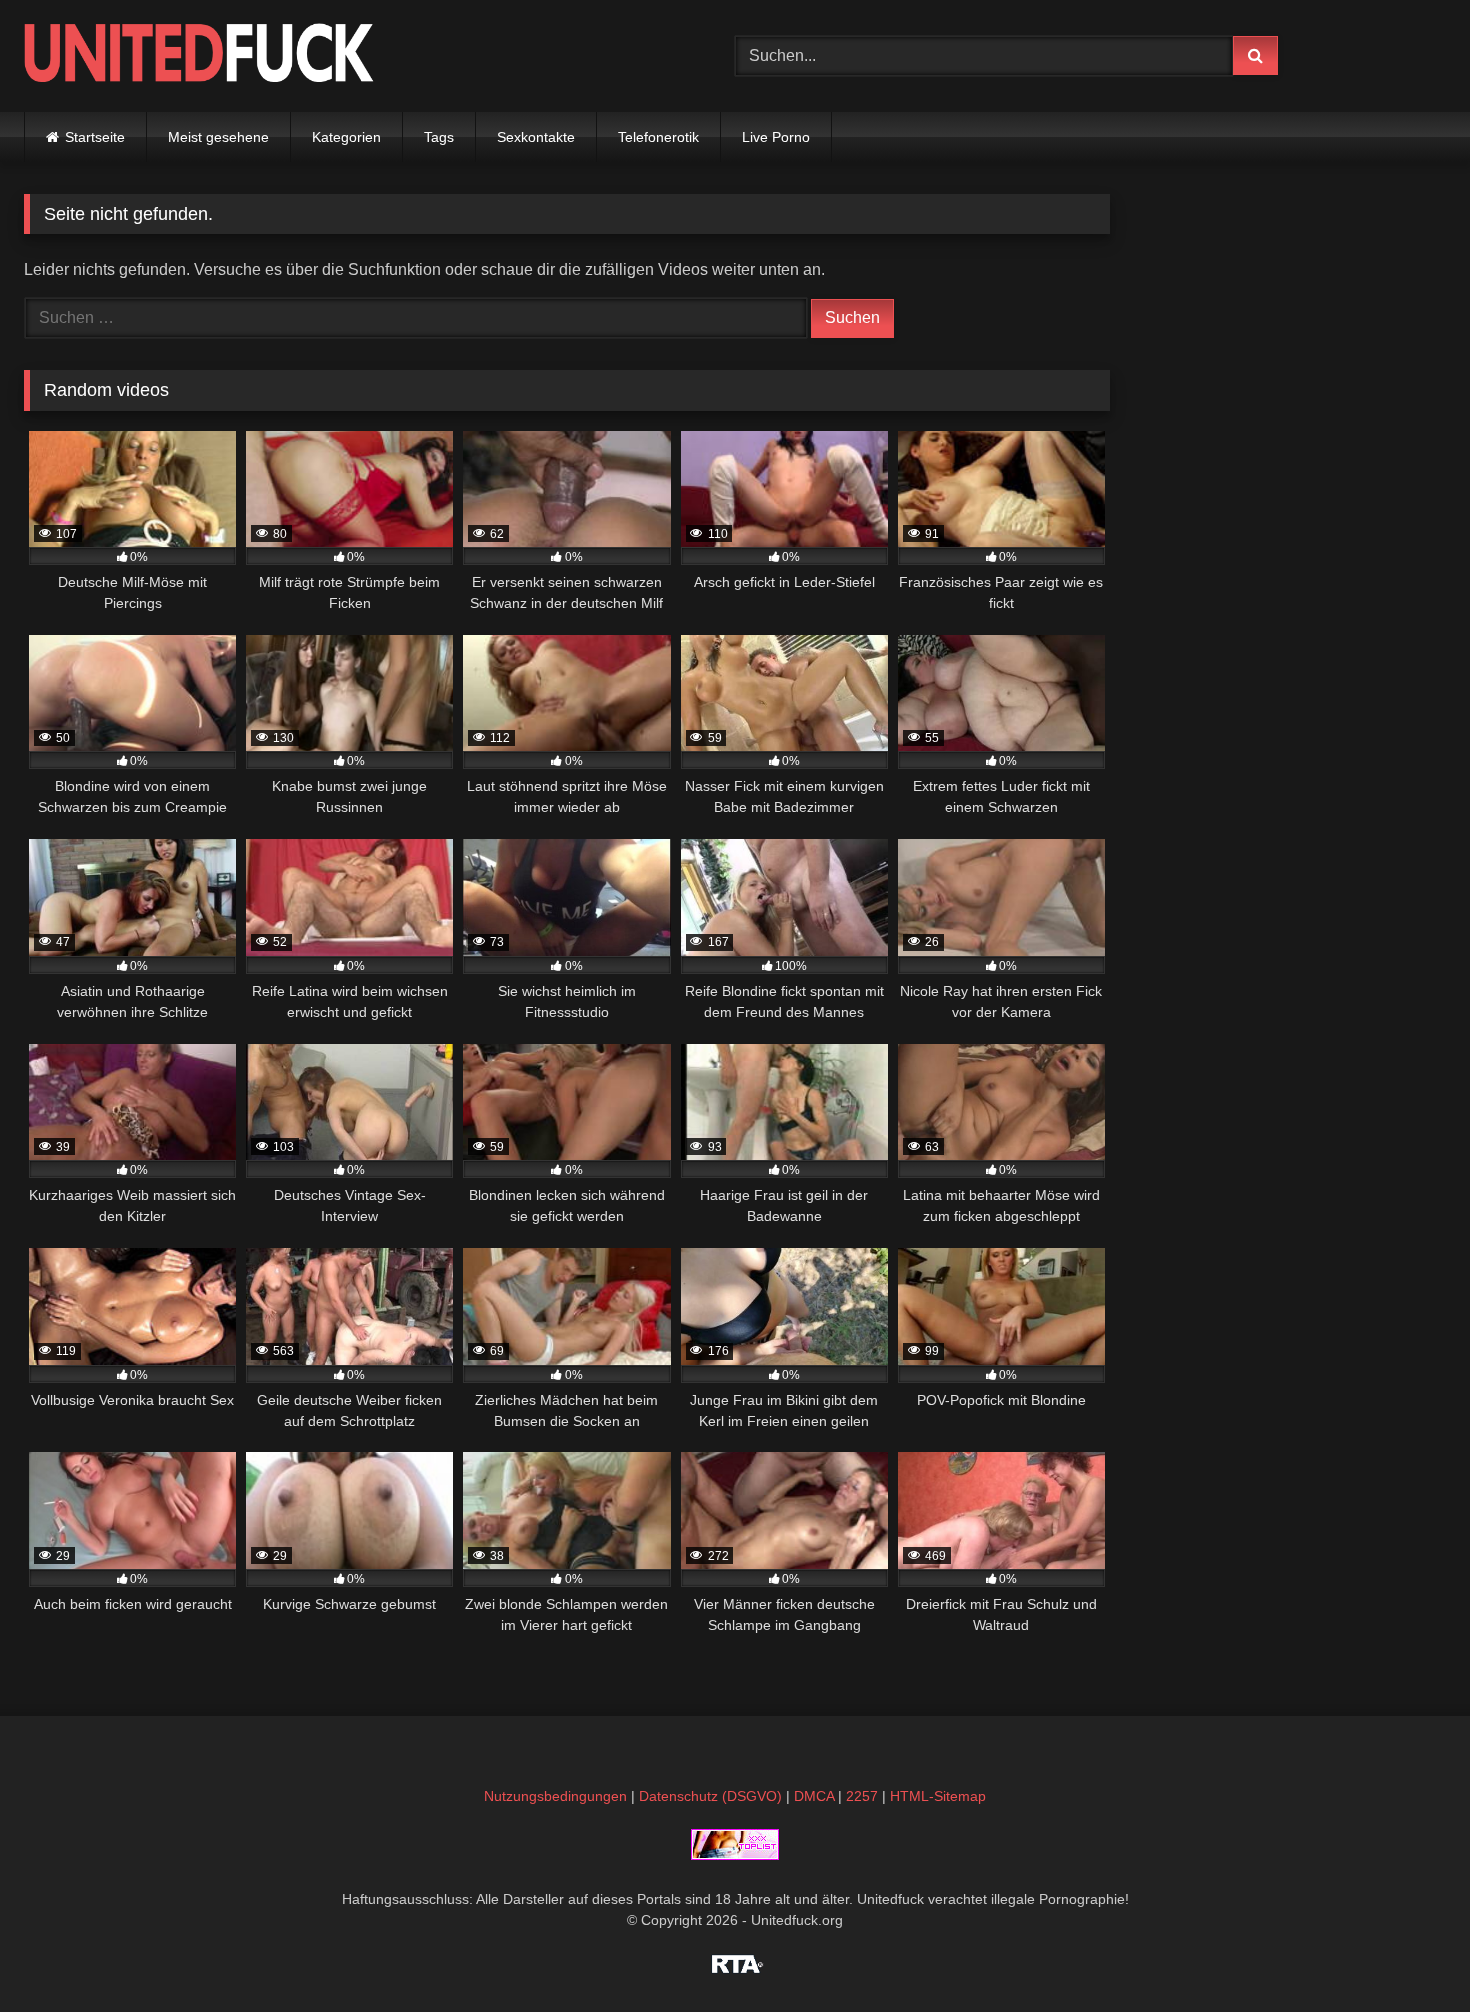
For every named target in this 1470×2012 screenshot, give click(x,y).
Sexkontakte (536, 137)
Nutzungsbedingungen (555, 1796)
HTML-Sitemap (938, 1796)
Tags (439, 137)
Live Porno (776, 137)
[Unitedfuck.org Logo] (199, 55)
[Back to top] (1408, 1952)
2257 (862, 1796)
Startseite (95, 137)
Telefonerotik (658, 137)
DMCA (814, 1796)
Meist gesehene (218, 137)
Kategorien (346, 137)
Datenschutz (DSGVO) (710, 1796)
